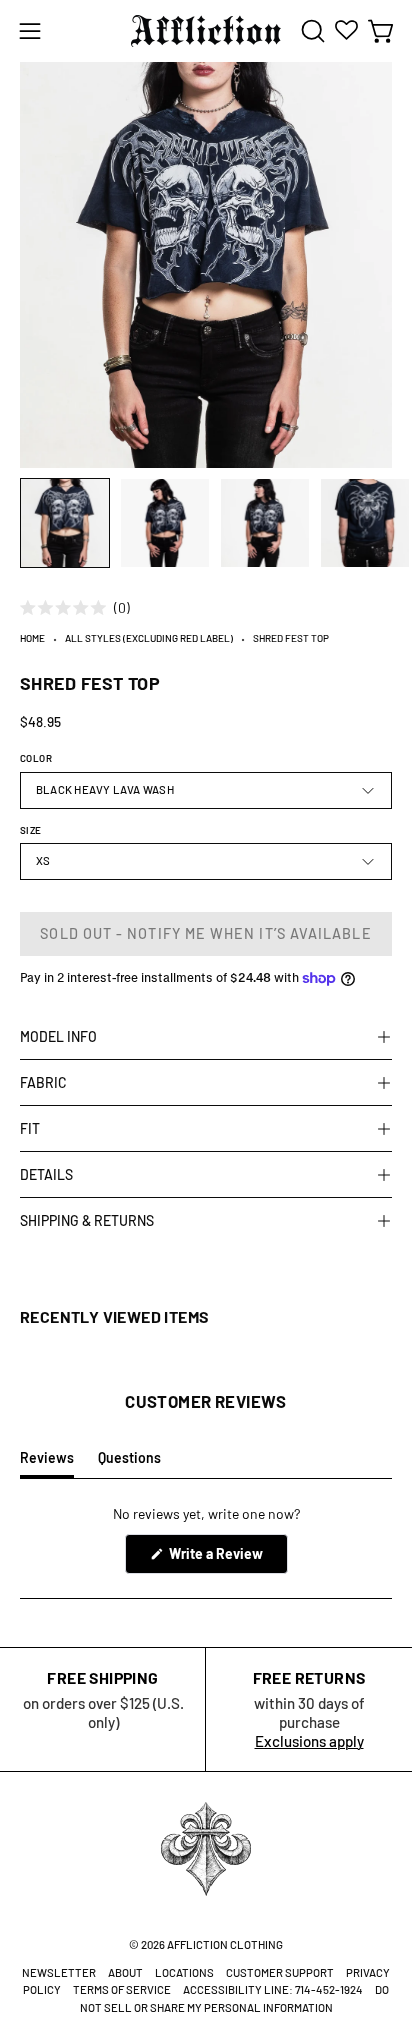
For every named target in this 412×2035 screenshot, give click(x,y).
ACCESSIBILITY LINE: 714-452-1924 (273, 1989)
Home (32, 638)
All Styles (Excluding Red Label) (149, 638)
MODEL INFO (58, 1036)
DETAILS (46, 1174)
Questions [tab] (129, 1463)
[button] (311, 31)
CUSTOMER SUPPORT (280, 1972)
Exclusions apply (309, 1741)
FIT (30, 1128)
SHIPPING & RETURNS (87, 1220)
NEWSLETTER (59, 1972)
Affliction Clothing (225, 1944)
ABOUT (125, 1972)
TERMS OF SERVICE (122, 1989)
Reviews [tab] (47, 1463)
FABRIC (43, 1082)
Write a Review (227, 1559)
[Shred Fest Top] (65, 523)
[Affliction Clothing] (206, 31)
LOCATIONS (184, 1972)
